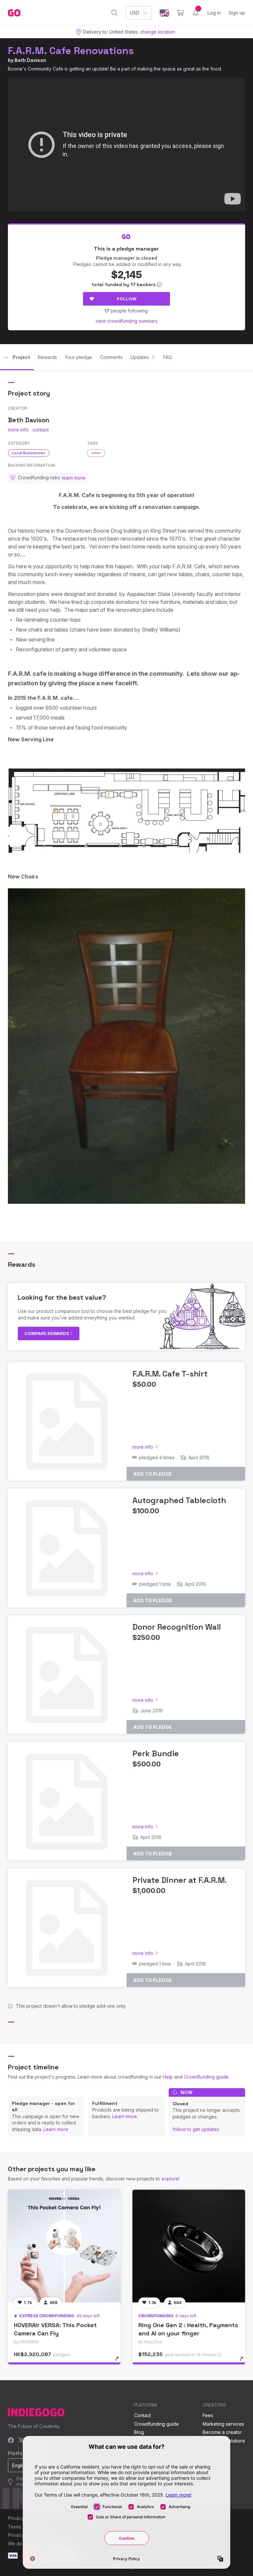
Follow (127, 299)
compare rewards (47, 1333)
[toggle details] (120, 2362)
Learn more (56, 2129)
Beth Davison (30, 60)
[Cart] (180, 13)
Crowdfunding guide (206, 2077)
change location (157, 32)
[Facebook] (11, 2441)
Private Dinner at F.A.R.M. (180, 1880)
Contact (142, 2415)
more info (18, 430)
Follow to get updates (196, 2129)
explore (170, 2179)
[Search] (114, 13)
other (96, 453)
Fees (208, 2415)
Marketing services (223, 2424)
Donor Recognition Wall (177, 1627)
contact (41, 430)
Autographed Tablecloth (179, 1500)
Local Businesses (29, 453)
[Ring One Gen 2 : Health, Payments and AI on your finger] (189, 2246)
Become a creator (222, 2432)
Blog (139, 2432)
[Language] (164, 13)
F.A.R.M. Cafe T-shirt (170, 1374)
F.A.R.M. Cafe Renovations (71, 51)
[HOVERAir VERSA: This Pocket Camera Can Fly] (64, 2246)
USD (135, 13)
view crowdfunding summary (127, 321)
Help (168, 2077)
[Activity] (196, 13)
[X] (21, 2441)
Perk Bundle (156, 1753)
